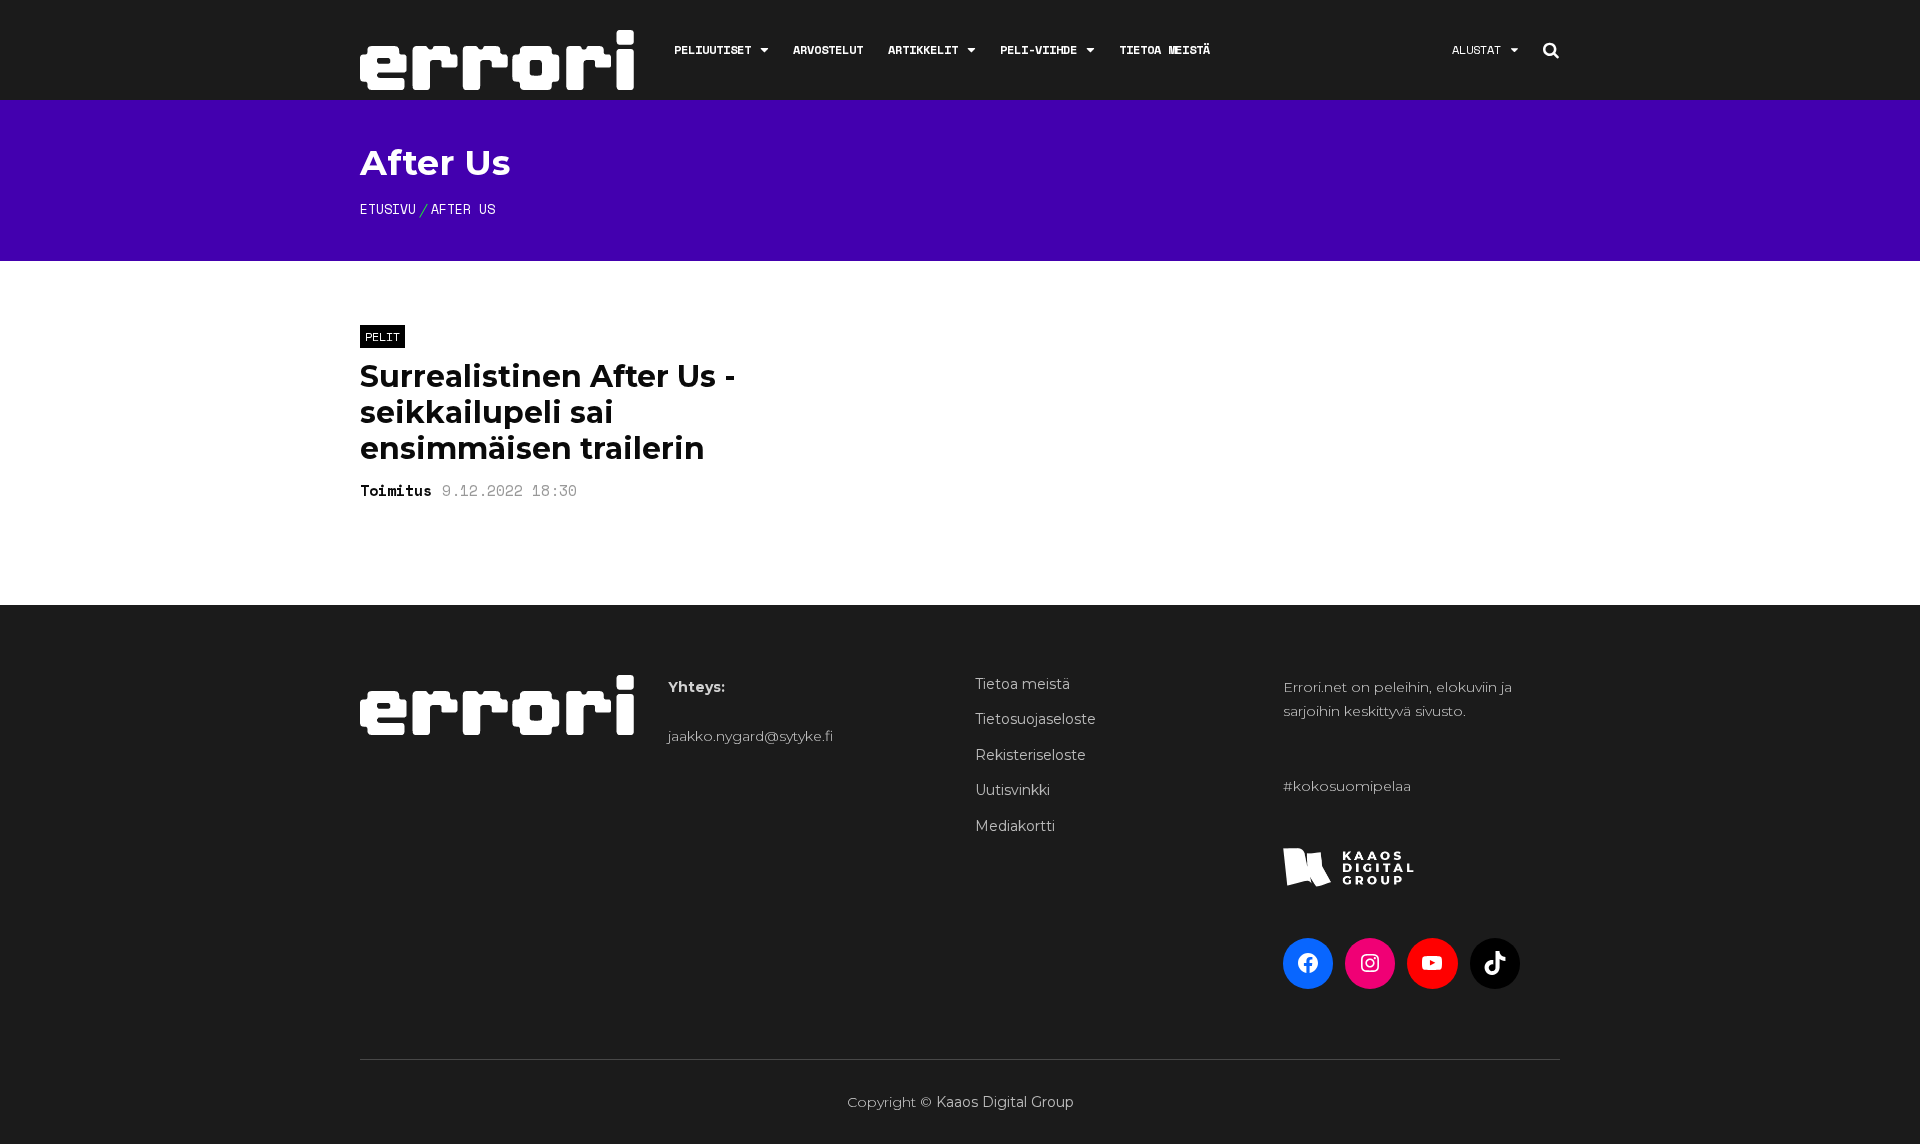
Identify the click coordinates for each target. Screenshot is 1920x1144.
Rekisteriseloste (1030, 755)
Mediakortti (1015, 826)
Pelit (382, 336)
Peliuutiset (712, 49)
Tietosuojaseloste (1035, 719)
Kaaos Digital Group (1005, 1102)
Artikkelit (923, 49)
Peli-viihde (1038, 49)
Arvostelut (828, 49)
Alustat (1476, 49)
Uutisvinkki (1012, 790)
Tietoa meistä (1164, 49)
